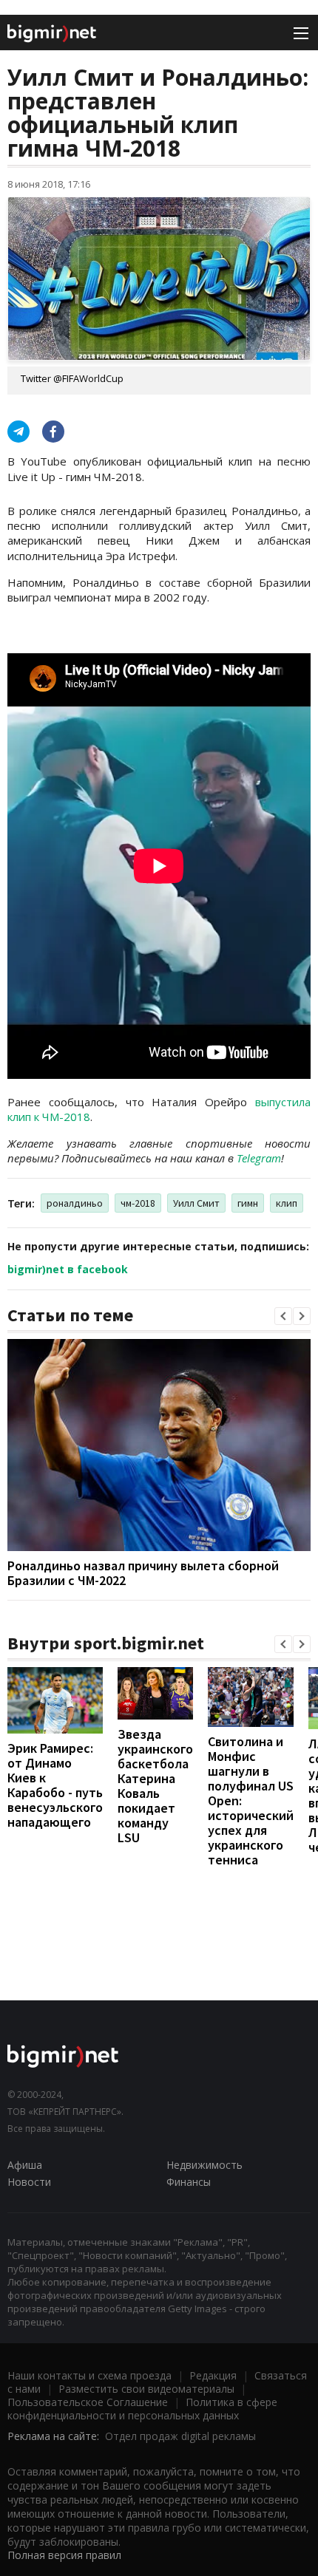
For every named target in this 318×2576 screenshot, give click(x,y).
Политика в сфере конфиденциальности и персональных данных (142, 2409)
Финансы (189, 2182)
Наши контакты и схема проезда (89, 2375)
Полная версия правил (64, 2555)
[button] (283, 1316)
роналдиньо (75, 1203)
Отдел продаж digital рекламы (180, 2436)
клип (287, 1203)
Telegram (259, 1158)
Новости (29, 2182)
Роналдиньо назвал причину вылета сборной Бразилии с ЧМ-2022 (143, 1573)
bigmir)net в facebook (68, 1269)
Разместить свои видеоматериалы (146, 2389)
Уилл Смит (196, 1203)
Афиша (25, 2165)
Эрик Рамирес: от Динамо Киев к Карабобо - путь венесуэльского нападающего (55, 1785)
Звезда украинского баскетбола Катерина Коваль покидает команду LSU (155, 1786)
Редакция (213, 2375)
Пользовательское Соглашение (88, 2402)
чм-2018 (138, 1203)
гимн (248, 1203)
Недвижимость (204, 2165)
